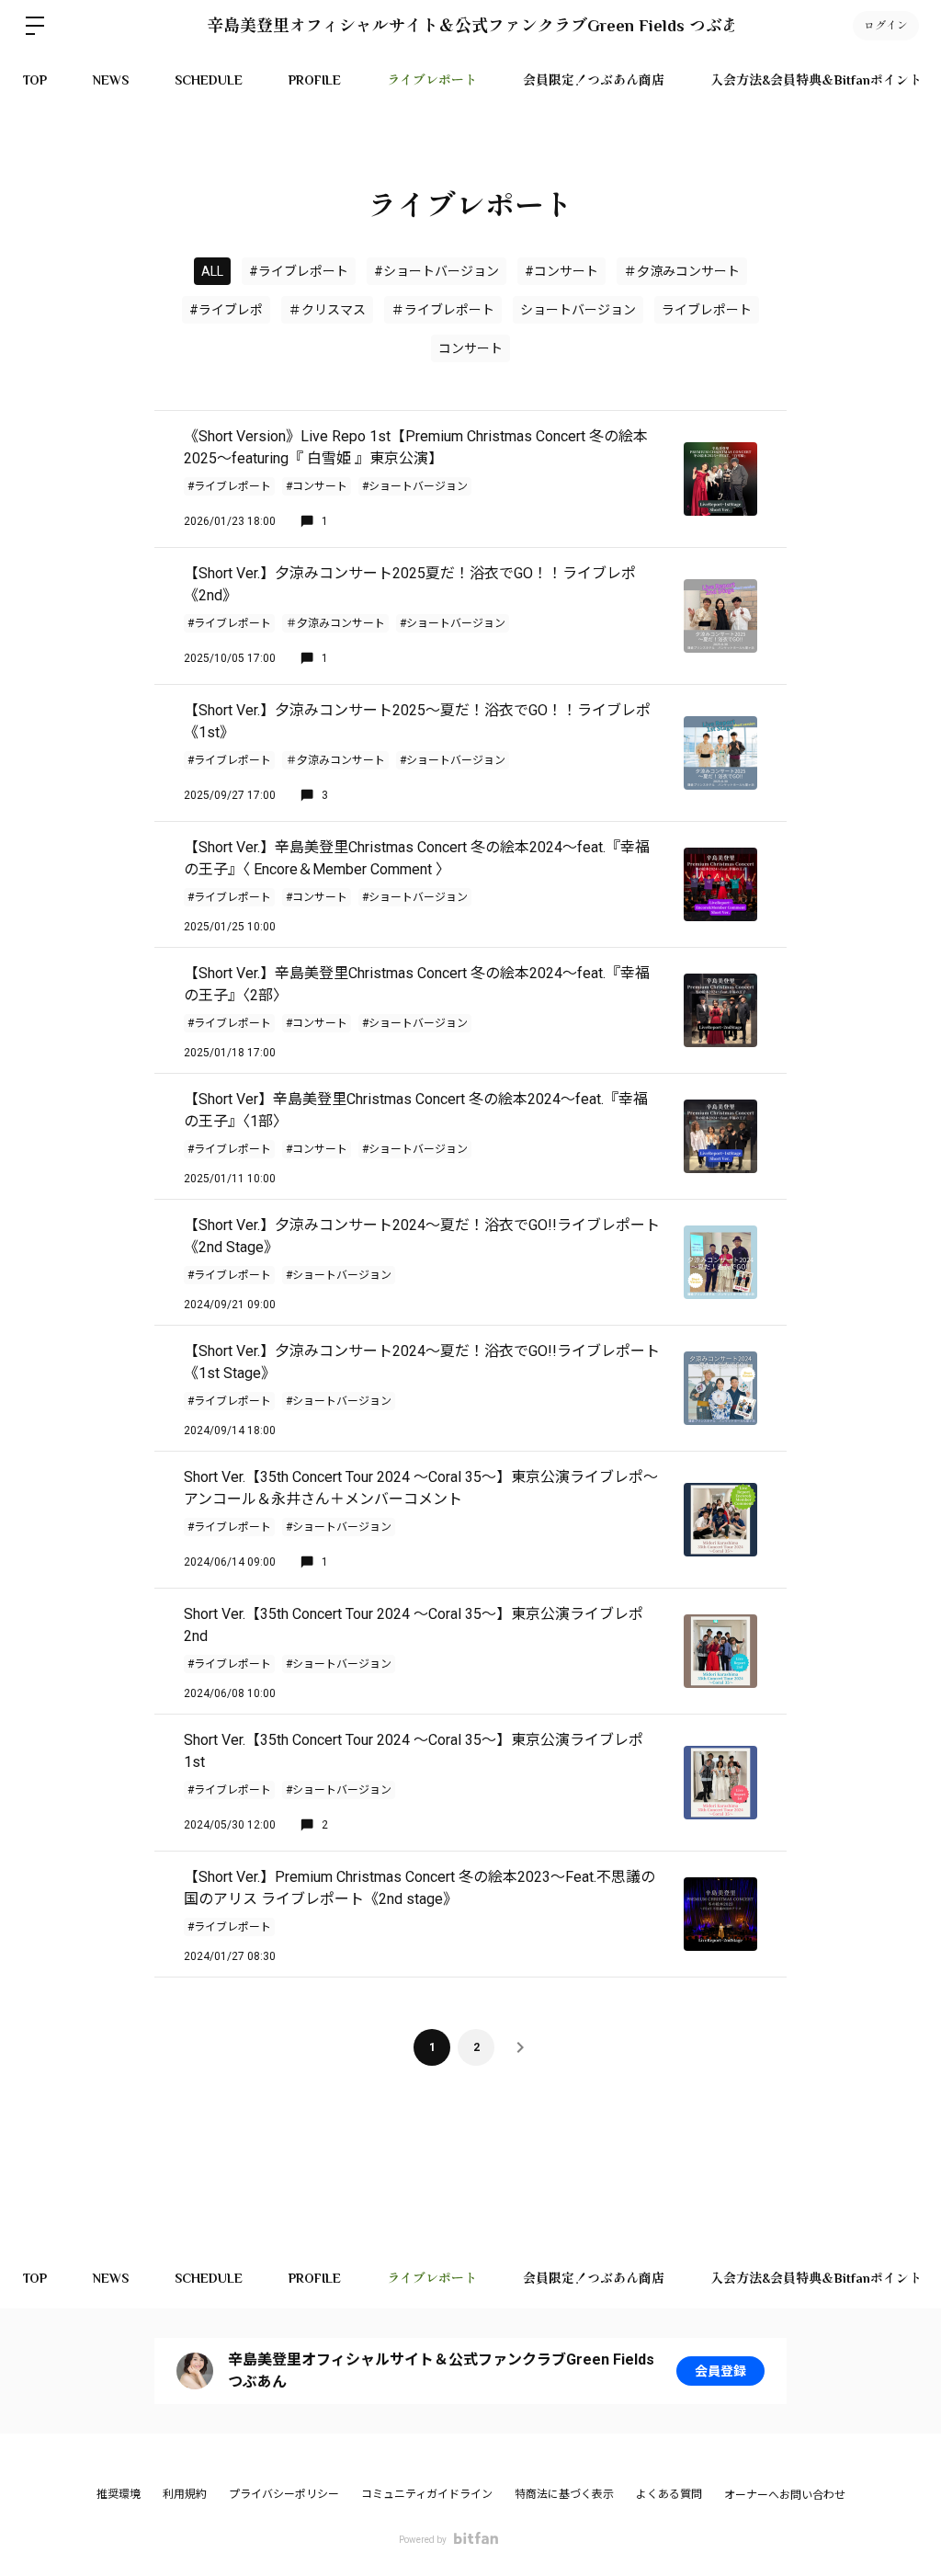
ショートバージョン (578, 310)
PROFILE (315, 80)
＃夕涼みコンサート (682, 271)
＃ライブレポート (443, 310)
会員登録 (720, 2371)
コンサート (470, 348)
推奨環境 (119, 2494)
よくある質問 (669, 2494)
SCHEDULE (209, 80)
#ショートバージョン (436, 271)
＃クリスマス (327, 310)
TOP (35, 80)
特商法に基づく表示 (564, 2494)
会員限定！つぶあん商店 (594, 80)
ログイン (886, 26)
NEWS (111, 80)
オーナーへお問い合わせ (785, 2495)
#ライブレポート (299, 271)
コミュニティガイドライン (427, 2494)
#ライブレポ (226, 310)
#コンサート (561, 271)
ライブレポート (432, 80)
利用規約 (185, 2494)
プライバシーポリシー (284, 2494)
